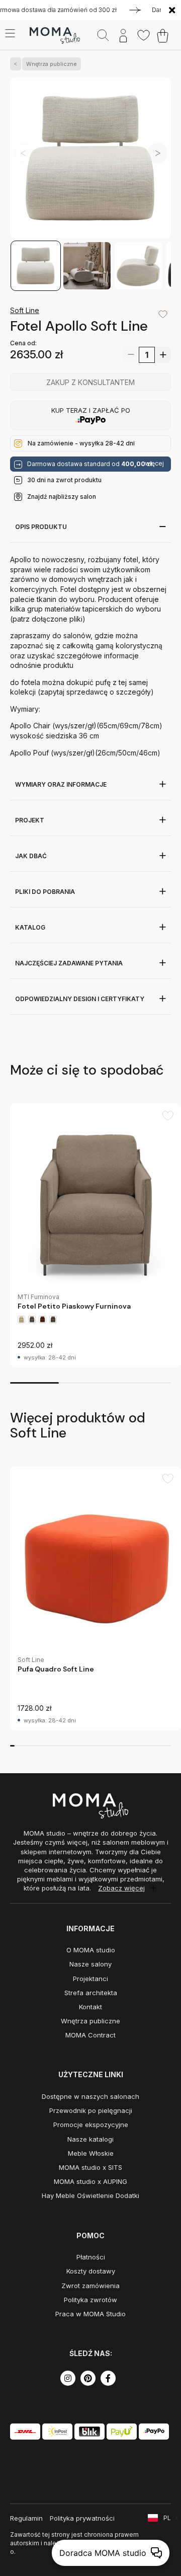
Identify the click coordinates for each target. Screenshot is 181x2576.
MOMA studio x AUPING (90, 2181)
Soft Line (25, 310)
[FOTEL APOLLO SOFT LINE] (90, 159)
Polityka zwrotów (90, 2300)
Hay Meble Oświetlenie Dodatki (90, 2195)
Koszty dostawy (91, 2271)
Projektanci (90, 1979)
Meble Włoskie (91, 2153)
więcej (154, 464)
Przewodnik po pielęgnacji (91, 2110)
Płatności (91, 2257)
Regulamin (26, 2518)
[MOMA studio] (55, 36)
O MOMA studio (91, 1950)
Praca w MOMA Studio (90, 2314)
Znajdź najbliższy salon (62, 497)
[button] (157, 153)
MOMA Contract (90, 2035)
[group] (96, 1235)
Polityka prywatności (82, 2518)
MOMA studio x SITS (90, 2167)
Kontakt (90, 2007)
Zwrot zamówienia (90, 2286)
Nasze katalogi (90, 2139)
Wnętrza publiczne (52, 64)
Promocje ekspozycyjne (91, 2125)
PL (167, 2518)
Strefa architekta (91, 1993)
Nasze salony (90, 1964)
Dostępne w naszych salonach (90, 2096)
